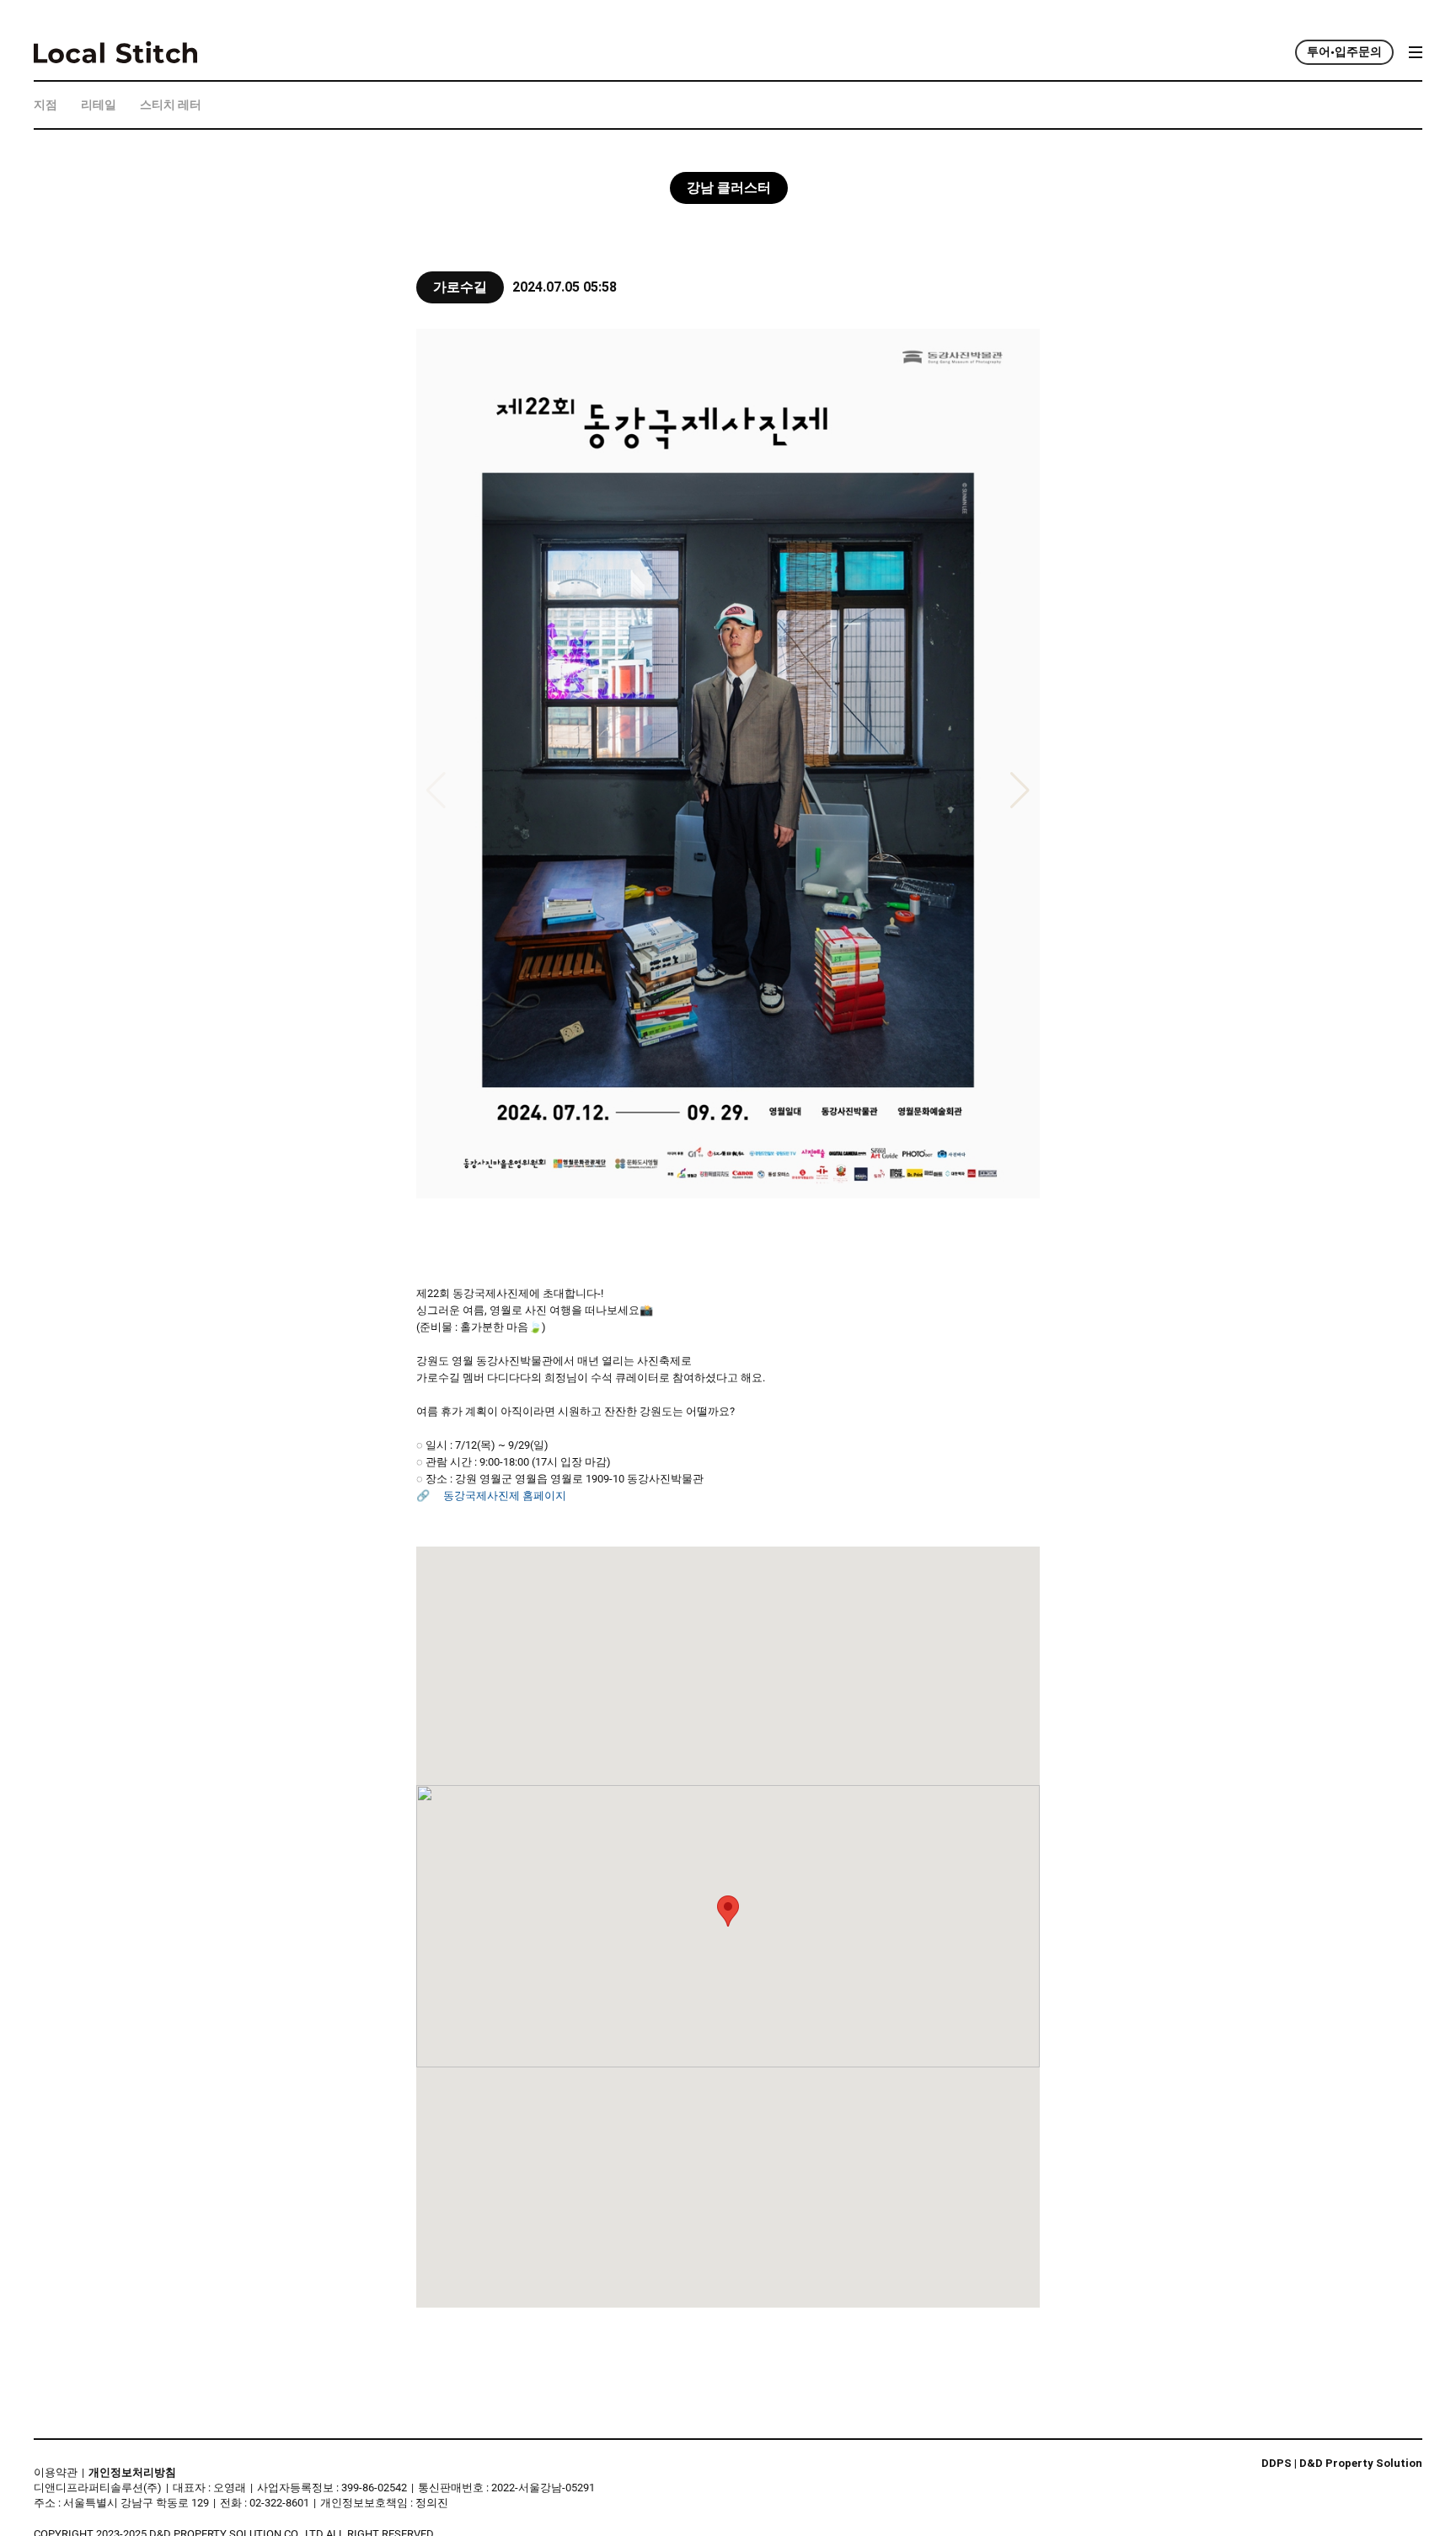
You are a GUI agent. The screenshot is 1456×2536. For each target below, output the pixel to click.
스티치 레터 (171, 105)
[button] (728, 1911)
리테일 (99, 105)
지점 (45, 105)
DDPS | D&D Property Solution (1342, 2464)
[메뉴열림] (1410, 52)
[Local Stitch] (115, 52)
